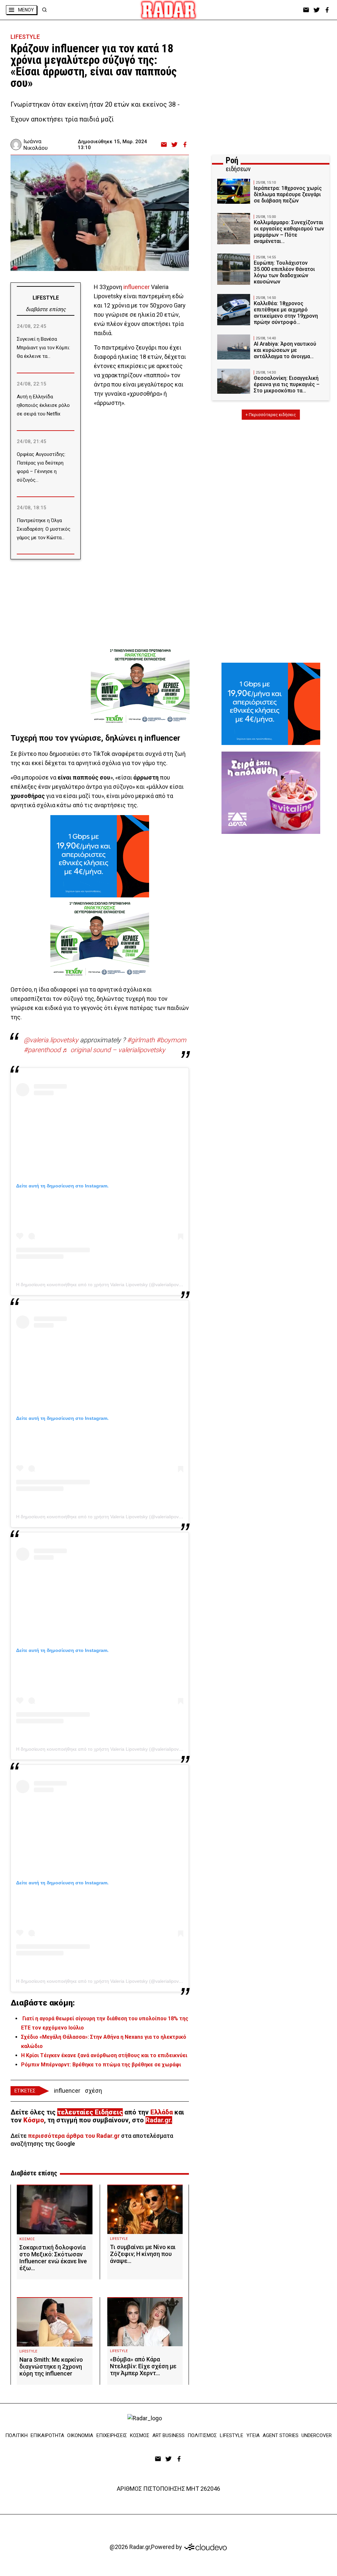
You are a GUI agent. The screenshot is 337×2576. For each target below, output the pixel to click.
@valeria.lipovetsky (51, 1040)
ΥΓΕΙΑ (253, 2435)
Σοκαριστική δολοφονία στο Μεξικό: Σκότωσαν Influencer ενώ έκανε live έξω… (53, 2258)
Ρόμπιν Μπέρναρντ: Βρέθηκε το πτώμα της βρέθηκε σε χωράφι (101, 2065)
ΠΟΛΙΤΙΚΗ (16, 2435)
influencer (137, 287)
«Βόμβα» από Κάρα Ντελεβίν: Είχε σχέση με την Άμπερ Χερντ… (143, 2366)
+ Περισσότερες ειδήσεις (271, 415)
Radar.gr (158, 2120)
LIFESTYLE (25, 37)
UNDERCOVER (317, 2435)
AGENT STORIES (281, 2435)
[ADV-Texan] (140, 686)
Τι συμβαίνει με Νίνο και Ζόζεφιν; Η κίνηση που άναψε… (143, 2254)
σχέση (93, 2091)
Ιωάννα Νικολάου (36, 145)
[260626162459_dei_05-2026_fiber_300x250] (100, 856)
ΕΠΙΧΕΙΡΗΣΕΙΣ (112, 2435)
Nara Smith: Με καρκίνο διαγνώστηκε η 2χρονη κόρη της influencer (51, 2366)
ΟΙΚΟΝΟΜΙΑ (80, 2435)
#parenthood (42, 1050)
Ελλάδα (162, 2112)
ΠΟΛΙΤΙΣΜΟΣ (202, 2435)
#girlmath (141, 1040)
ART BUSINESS (168, 2435)
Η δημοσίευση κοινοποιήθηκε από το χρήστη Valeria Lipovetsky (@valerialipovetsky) (104, 1285)
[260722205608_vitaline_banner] (271, 793)
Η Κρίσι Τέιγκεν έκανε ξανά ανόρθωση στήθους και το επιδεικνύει (104, 2055)
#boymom (171, 1040)
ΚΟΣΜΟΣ (27, 2239)
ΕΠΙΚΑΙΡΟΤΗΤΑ (47, 2435)
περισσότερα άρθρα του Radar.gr (74, 2136)
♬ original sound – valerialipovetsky (114, 1050)
